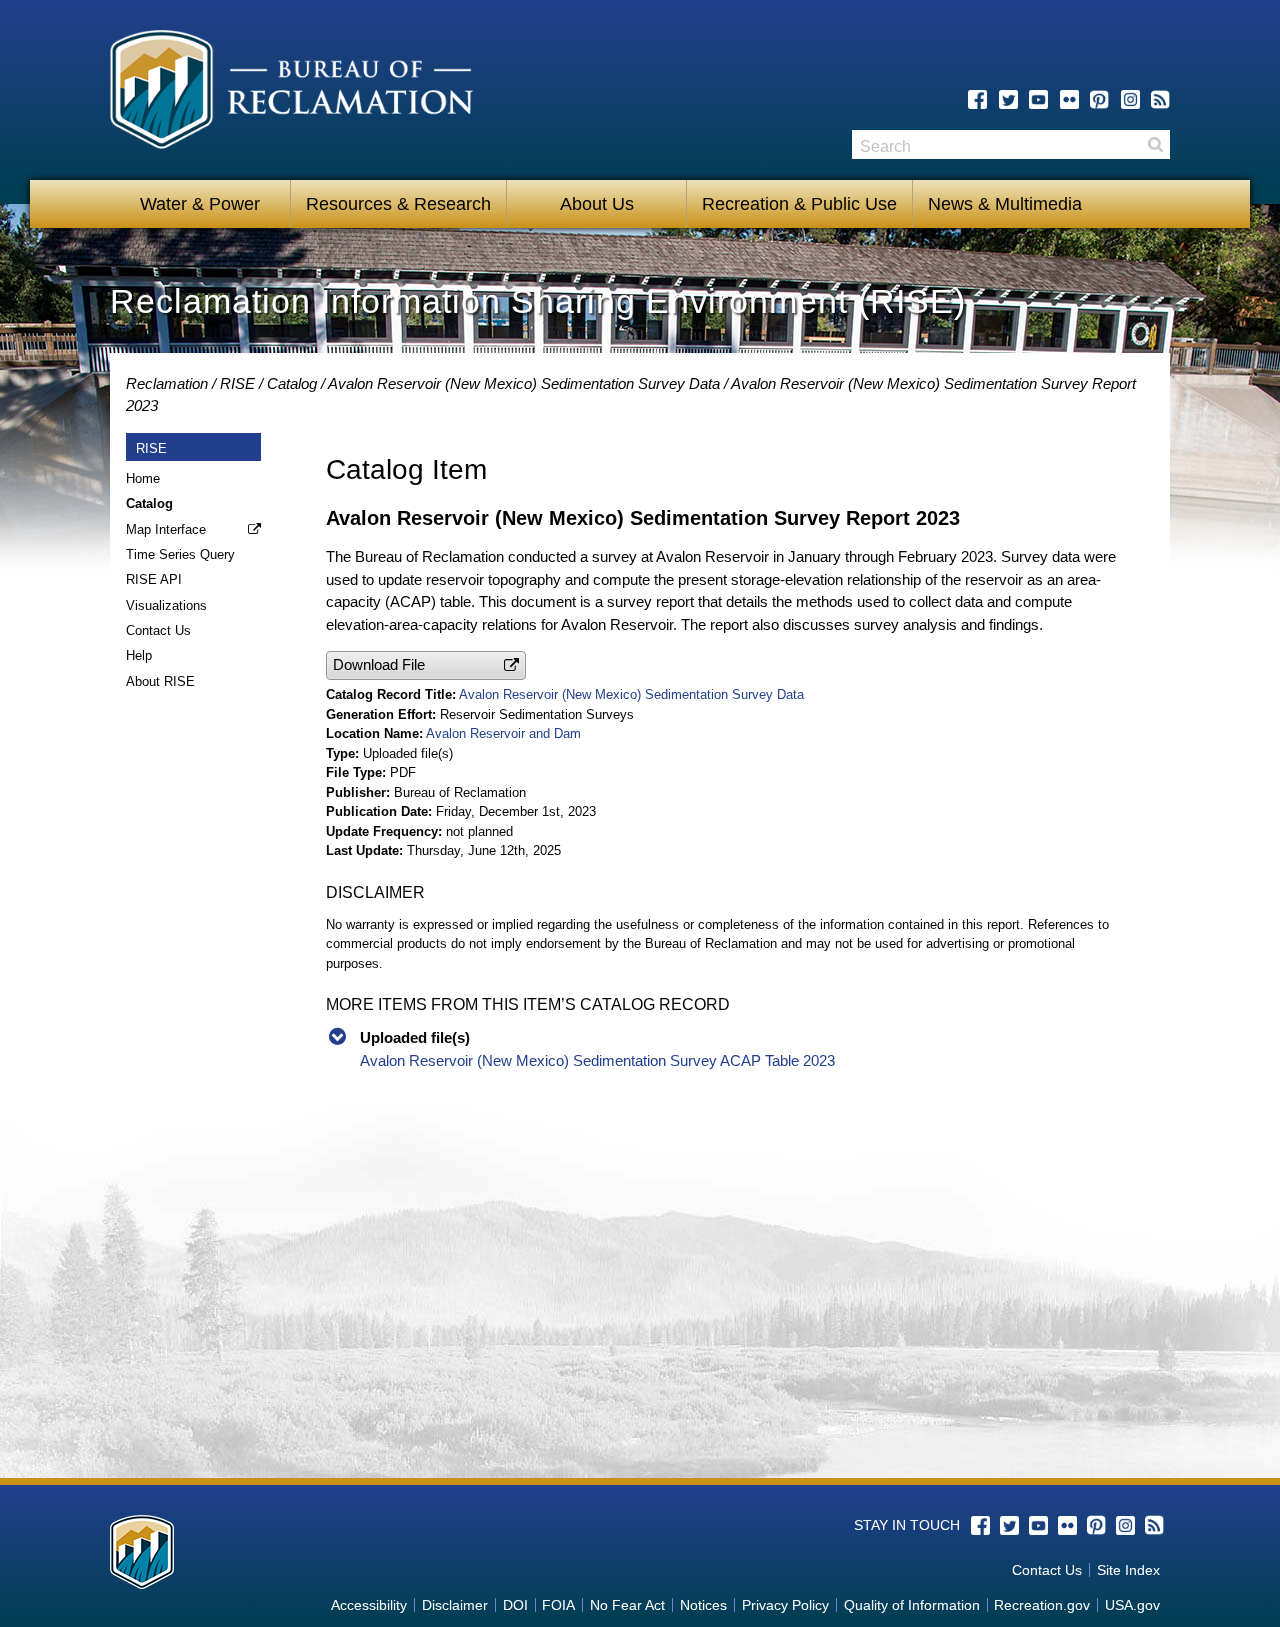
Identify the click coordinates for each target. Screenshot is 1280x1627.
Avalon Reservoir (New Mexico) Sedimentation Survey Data (524, 383)
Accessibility (369, 1605)
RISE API (154, 579)
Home (143, 478)
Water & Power (200, 204)
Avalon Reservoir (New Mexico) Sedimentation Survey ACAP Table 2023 (597, 1060)
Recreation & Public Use (799, 204)
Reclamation (167, 383)
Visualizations (166, 605)
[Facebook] (977, 99)
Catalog (292, 383)
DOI (515, 1605)
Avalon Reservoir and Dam (503, 733)
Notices (703, 1605)
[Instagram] (1130, 99)
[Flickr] (1069, 99)
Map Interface (166, 529)
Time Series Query (180, 554)
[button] (426, 665)
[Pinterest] (1099, 99)
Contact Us (158, 630)
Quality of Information (912, 1605)
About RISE (160, 681)
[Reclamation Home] (291, 93)
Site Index (1128, 1570)
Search (1155, 144)
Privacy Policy (785, 1605)
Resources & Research (398, 204)
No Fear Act (627, 1605)
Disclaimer (455, 1605)
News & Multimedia (1005, 204)
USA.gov (1132, 1605)
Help (139, 655)
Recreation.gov (1042, 1605)
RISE (237, 383)
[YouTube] (1038, 99)
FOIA (558, 1605)
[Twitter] (1008, 99)
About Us (597, 204)
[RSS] (1160, 99)
